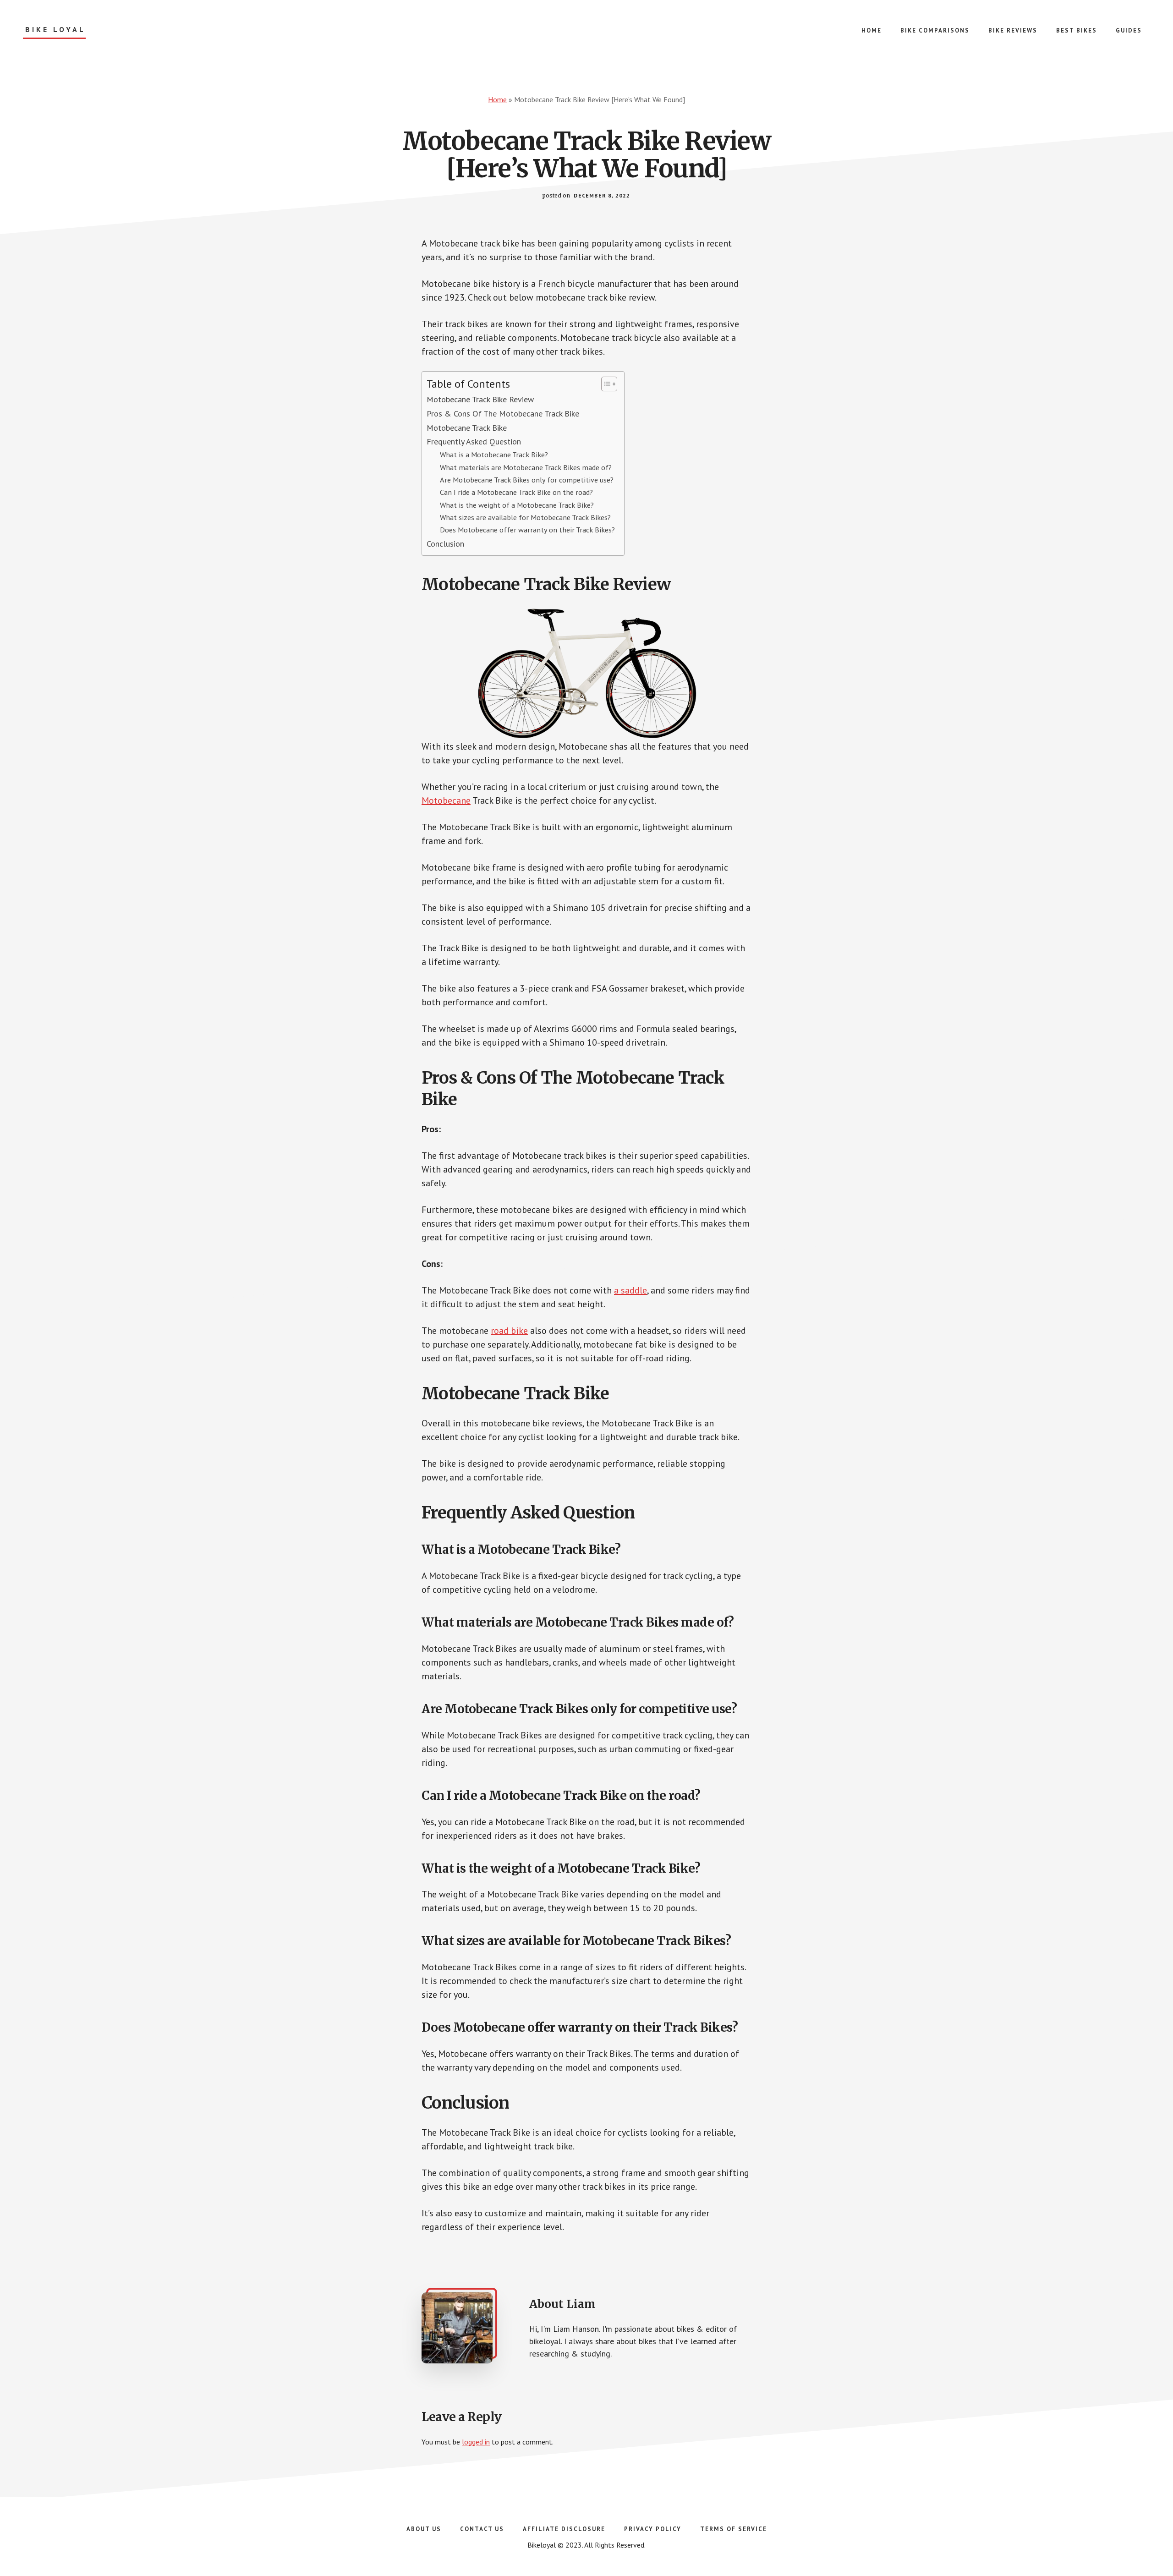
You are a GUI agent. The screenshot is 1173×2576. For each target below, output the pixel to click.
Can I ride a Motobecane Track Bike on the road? (516, 492)
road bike (509, 1331)
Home (497, 99)
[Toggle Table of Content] (605, 384)
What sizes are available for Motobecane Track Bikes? (525, 517)
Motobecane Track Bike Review (480, 399)
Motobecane (446, 800)
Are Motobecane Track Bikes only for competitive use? (527, 480)
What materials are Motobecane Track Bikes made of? (526, 467)
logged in (476, 2442)
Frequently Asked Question (474, 441)
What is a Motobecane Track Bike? (494, 454)
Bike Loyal (55, 30)
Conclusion (445, 544)
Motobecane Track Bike (467, 428)
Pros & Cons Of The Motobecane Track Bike (503, 414)
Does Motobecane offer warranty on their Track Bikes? (527, 529)
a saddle (630, 1290)
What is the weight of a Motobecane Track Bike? (517, 505)
